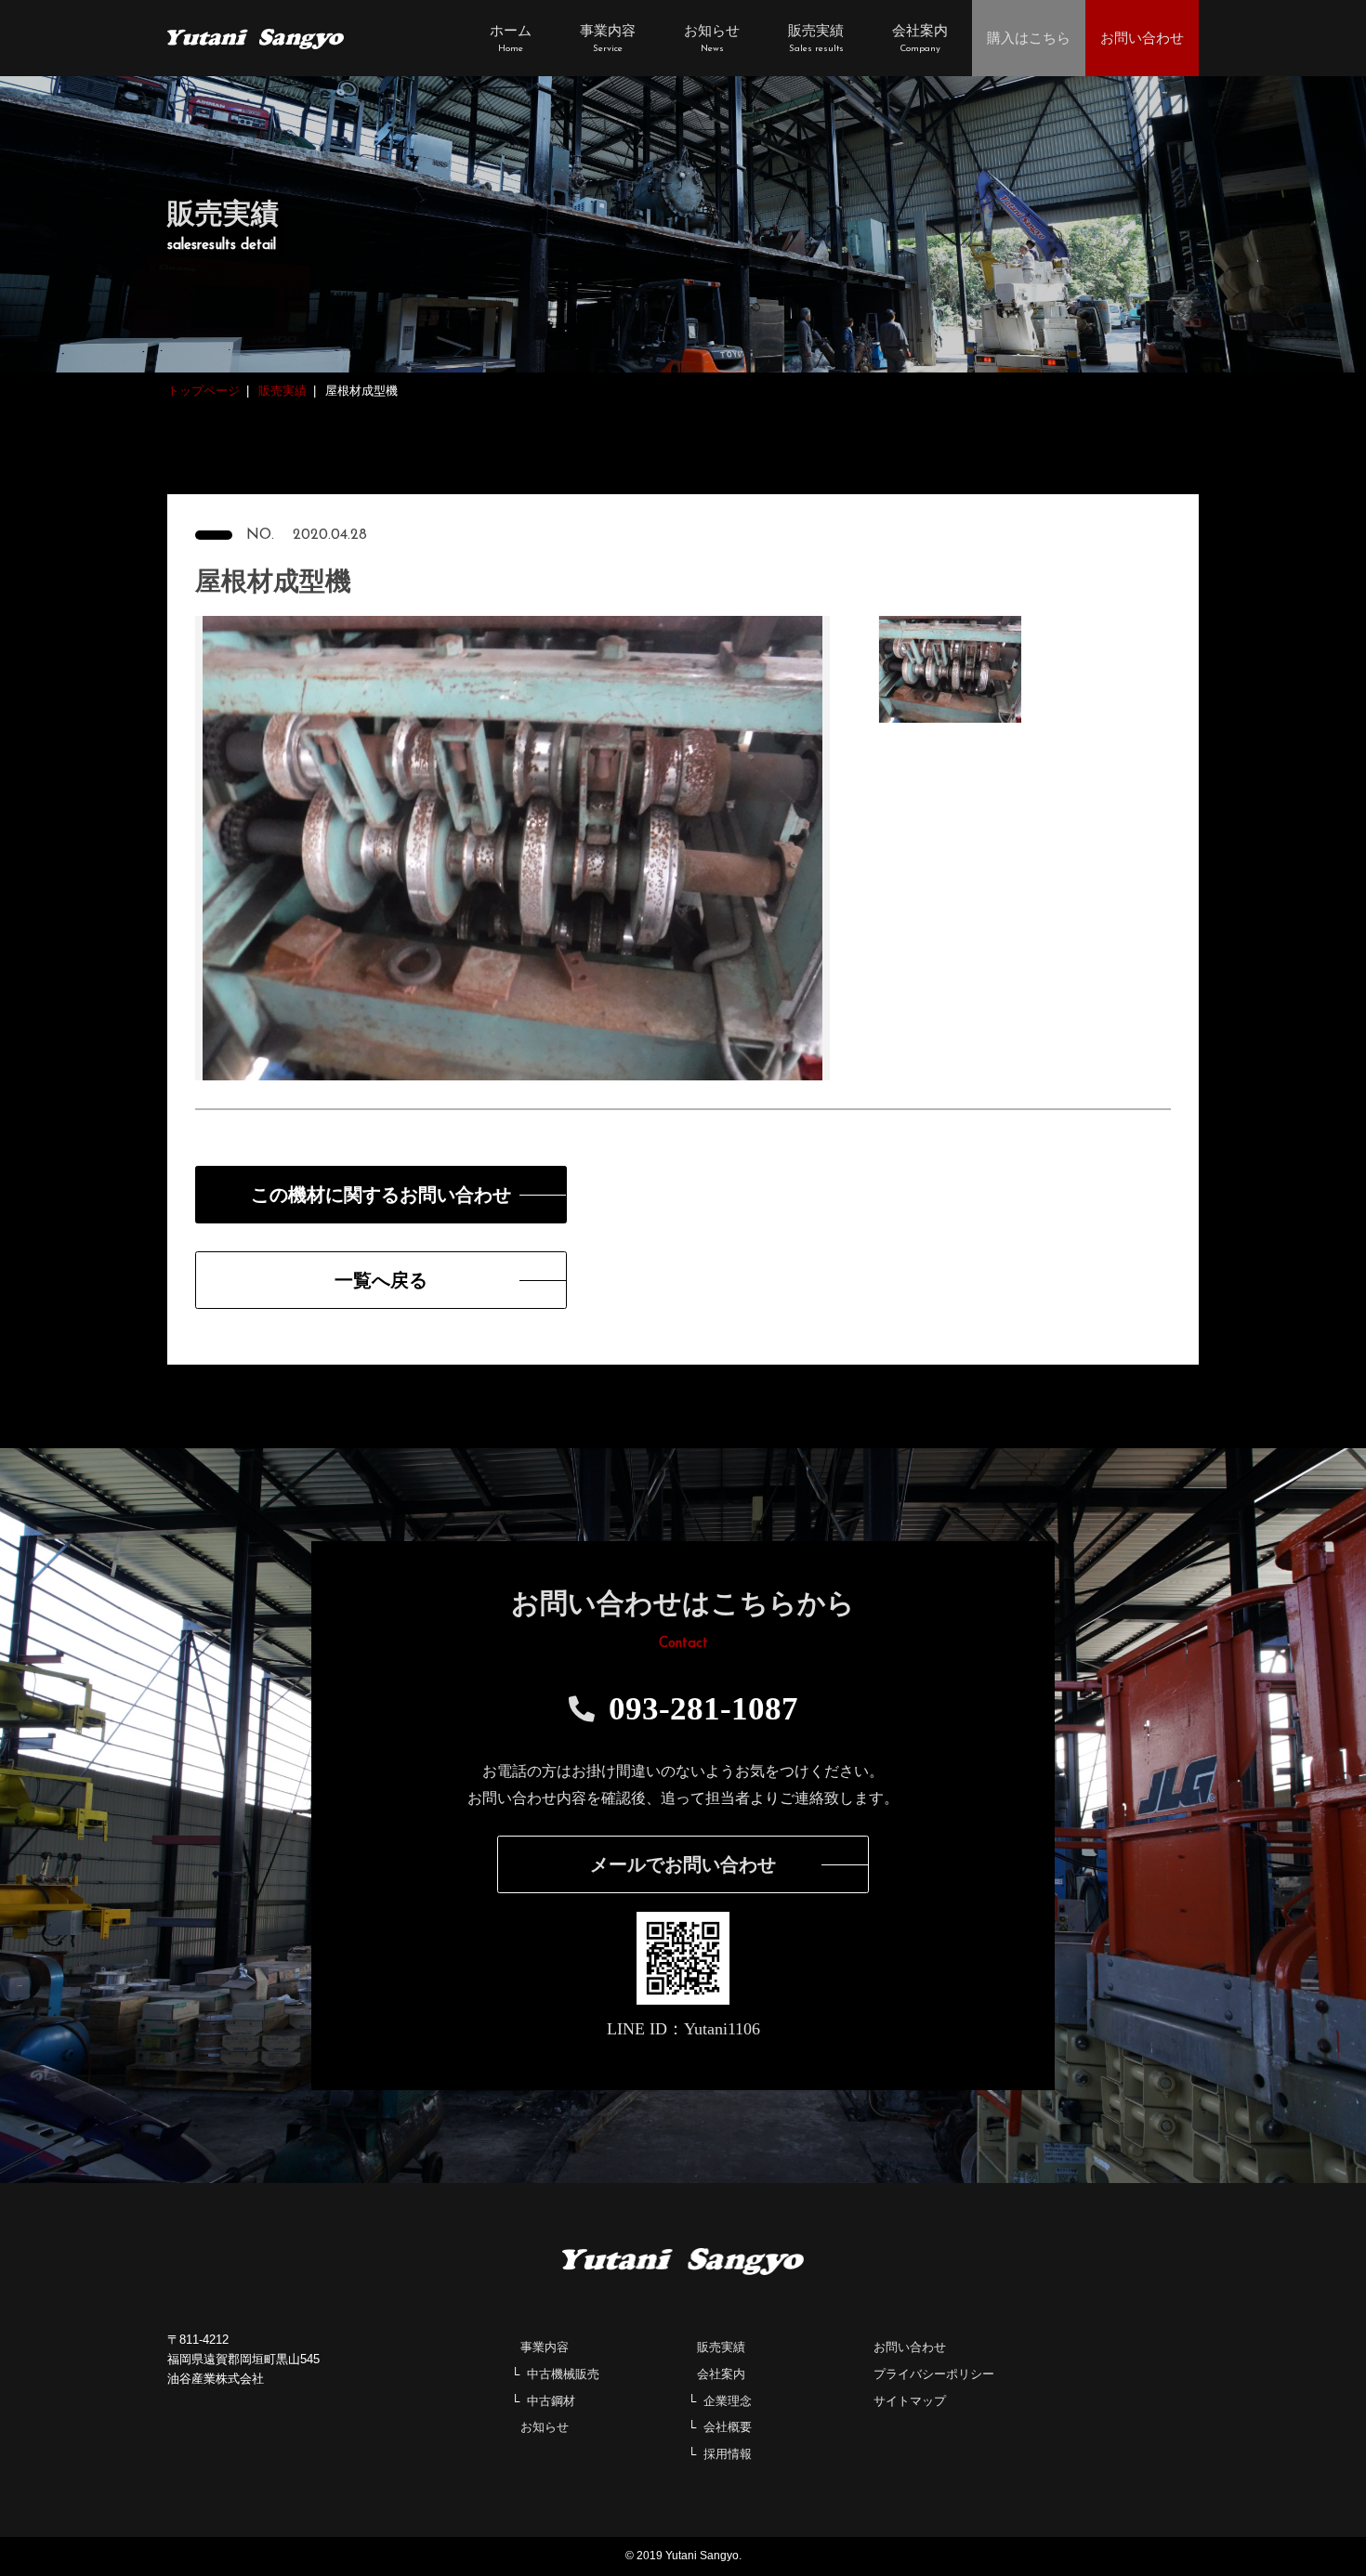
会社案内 (721, 2374)
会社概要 (728, 2427)
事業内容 (545, 2347)
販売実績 (721, 2347)
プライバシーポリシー (934, 2374)
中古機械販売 (563, 2374)
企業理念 (728, 2401)
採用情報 (728, 2454)
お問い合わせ (910, 2347)
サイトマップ (910, 2401)
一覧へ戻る (381, 1280)
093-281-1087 (703, 1709)
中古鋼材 (551, 2401)
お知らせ (545, 2427)
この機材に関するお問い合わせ (381, 1195)
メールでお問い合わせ (683, 1864)
